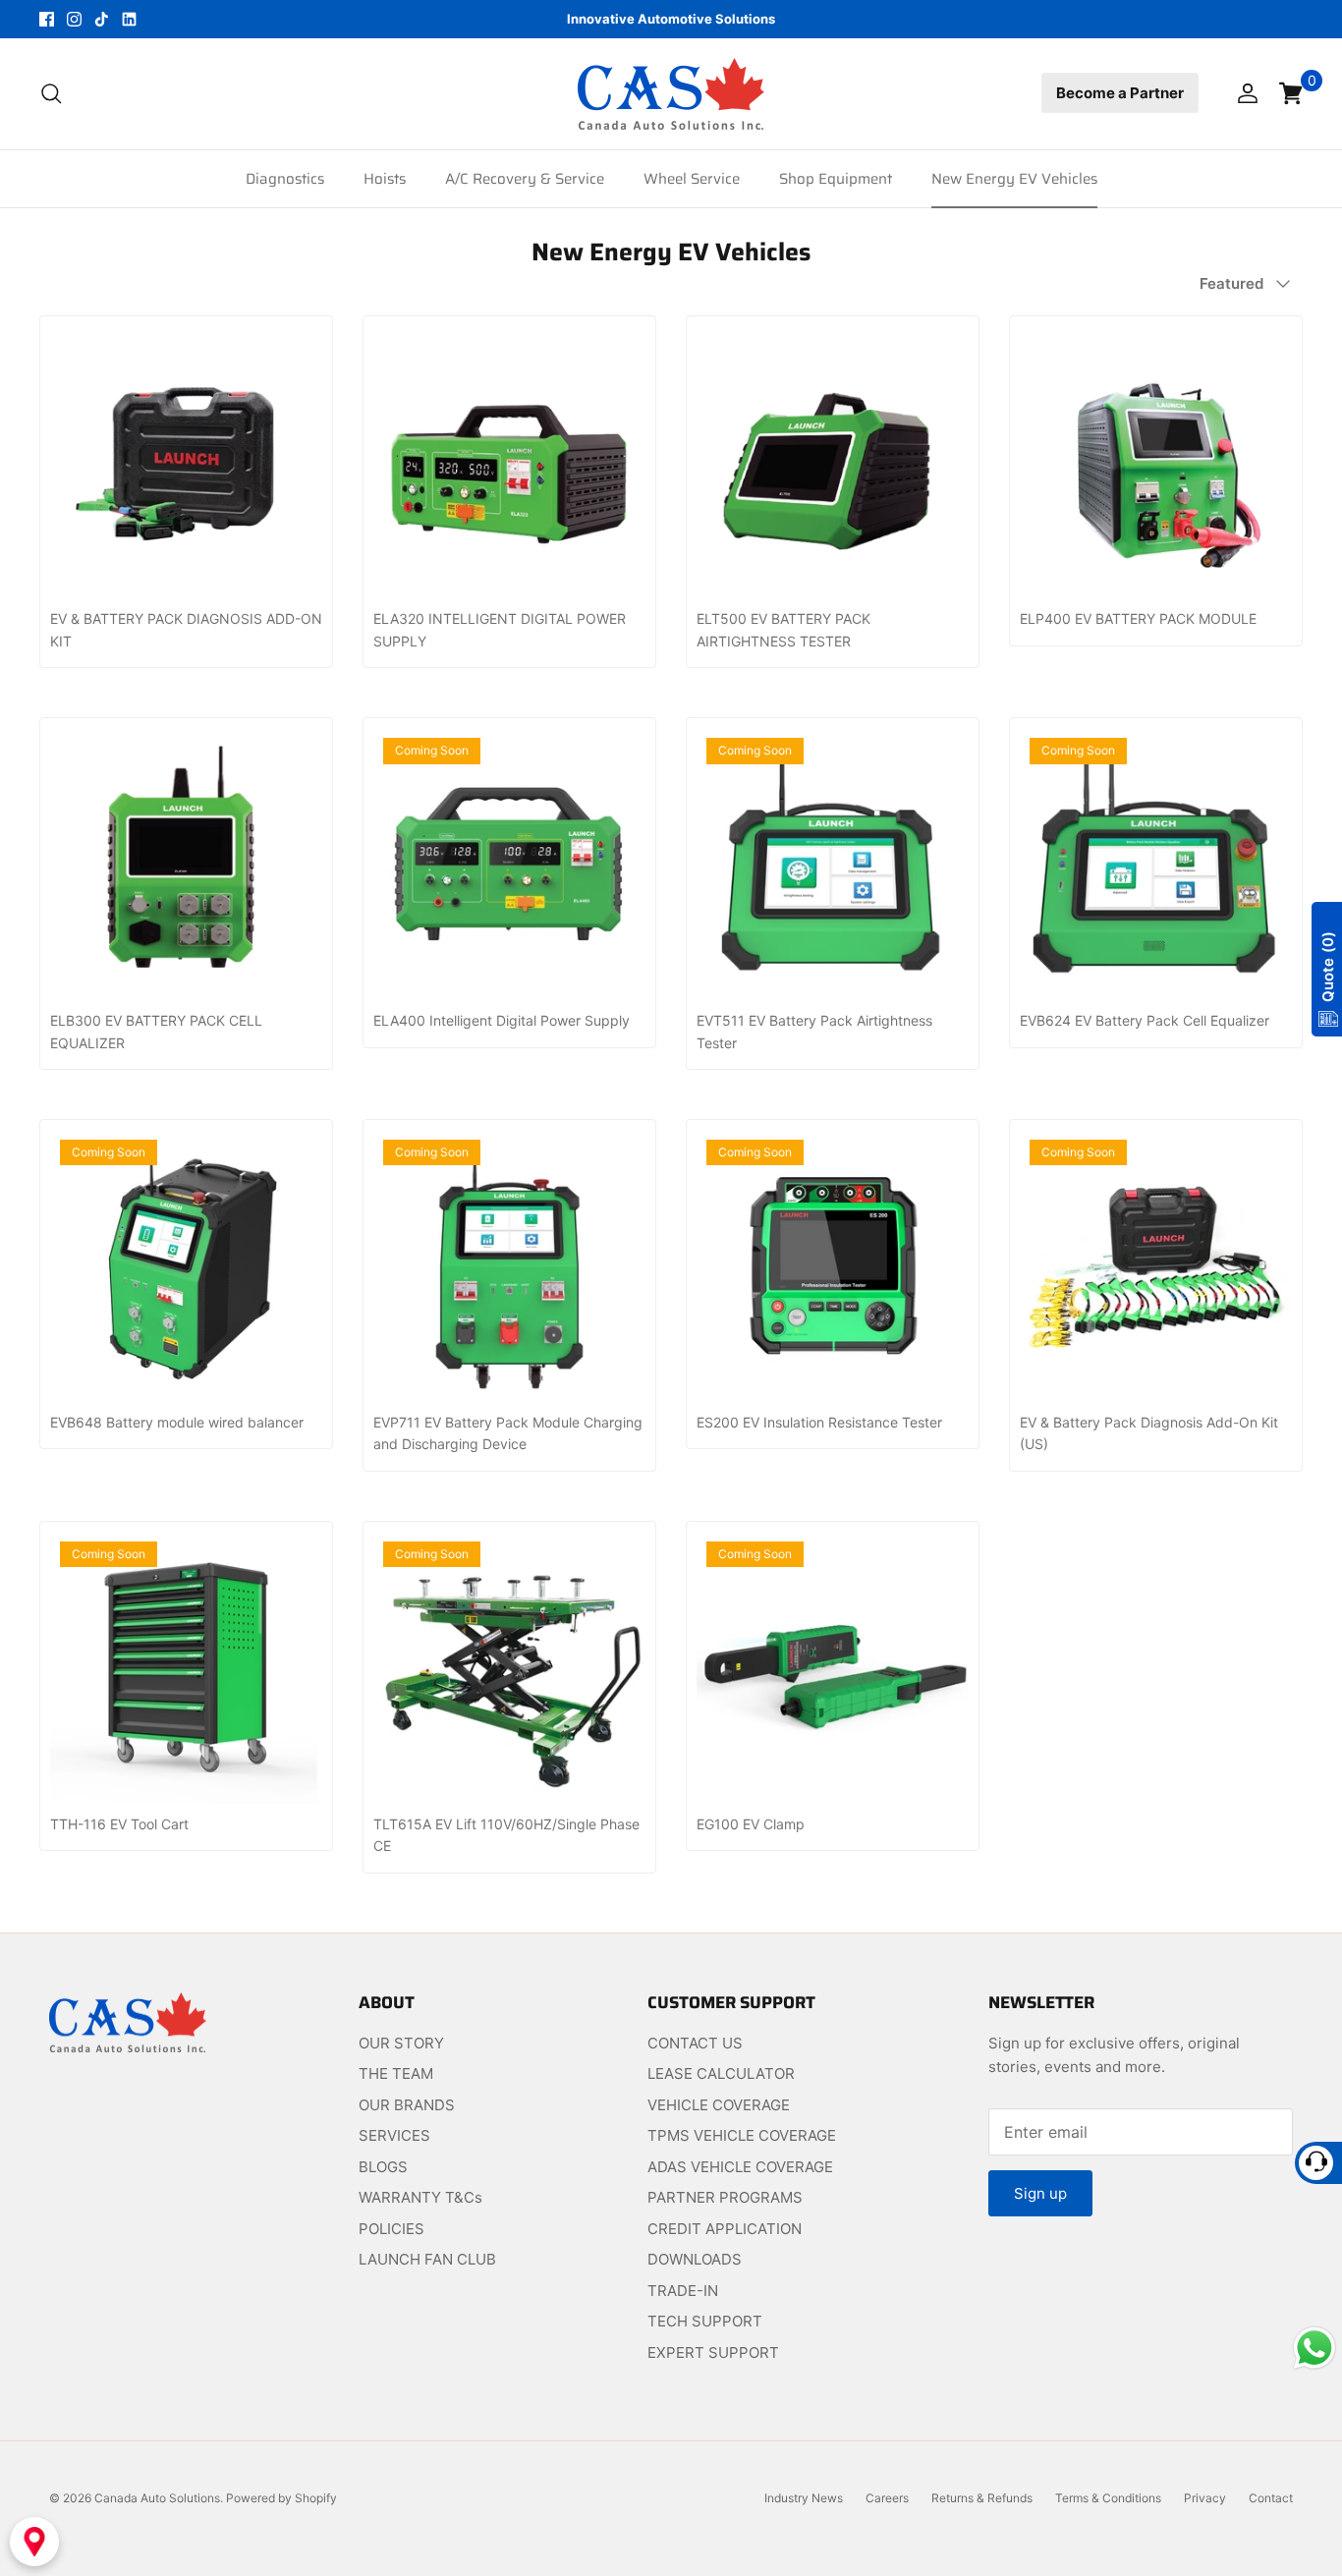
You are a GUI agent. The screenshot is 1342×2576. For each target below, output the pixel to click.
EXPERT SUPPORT (713, 2352)
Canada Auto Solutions (157, 2498)
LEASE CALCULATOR (721, 2073)
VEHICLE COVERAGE (719, 2105)
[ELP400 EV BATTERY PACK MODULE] (1156, 462)
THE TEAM (396, 2073)
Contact (1271, 2498)
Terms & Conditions (1108, 2498)
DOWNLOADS (695, 2259)
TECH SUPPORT (705, 2321)
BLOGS (383, 2167)
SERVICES (394, 2135)
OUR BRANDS (407, 2105)
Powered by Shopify (281, 2498)
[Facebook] (47, 19)
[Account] (1244, 93)
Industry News (804, 2498)
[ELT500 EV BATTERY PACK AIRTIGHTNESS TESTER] (833, 462)
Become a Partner (1120, 93)
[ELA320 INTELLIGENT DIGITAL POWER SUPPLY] (509, 462)
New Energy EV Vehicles (1014, 179)
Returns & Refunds (982, 2498)
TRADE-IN (683, 2291)
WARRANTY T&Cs (420, 2197)
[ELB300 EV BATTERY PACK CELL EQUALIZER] (186, 864)
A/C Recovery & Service (525, 179)
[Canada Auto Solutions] (671, 94)
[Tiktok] (102, 19)
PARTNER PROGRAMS (725, 2197)
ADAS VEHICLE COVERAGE (740, 2167)
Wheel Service (692, 179)
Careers (887, 2498)
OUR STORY (401, 2043)
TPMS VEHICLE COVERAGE (742, 2135)
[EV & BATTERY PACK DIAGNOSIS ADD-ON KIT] (186, 462)
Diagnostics (285, 179)
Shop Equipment (836, 179)
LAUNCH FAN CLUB (427, 2259)
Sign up (1040, 2193)
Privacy (1205, 2498)
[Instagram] (74, 19)
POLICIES (391, 2229)
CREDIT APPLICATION (725, 2229)
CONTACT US (695, 2043)
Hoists (385, 179)
